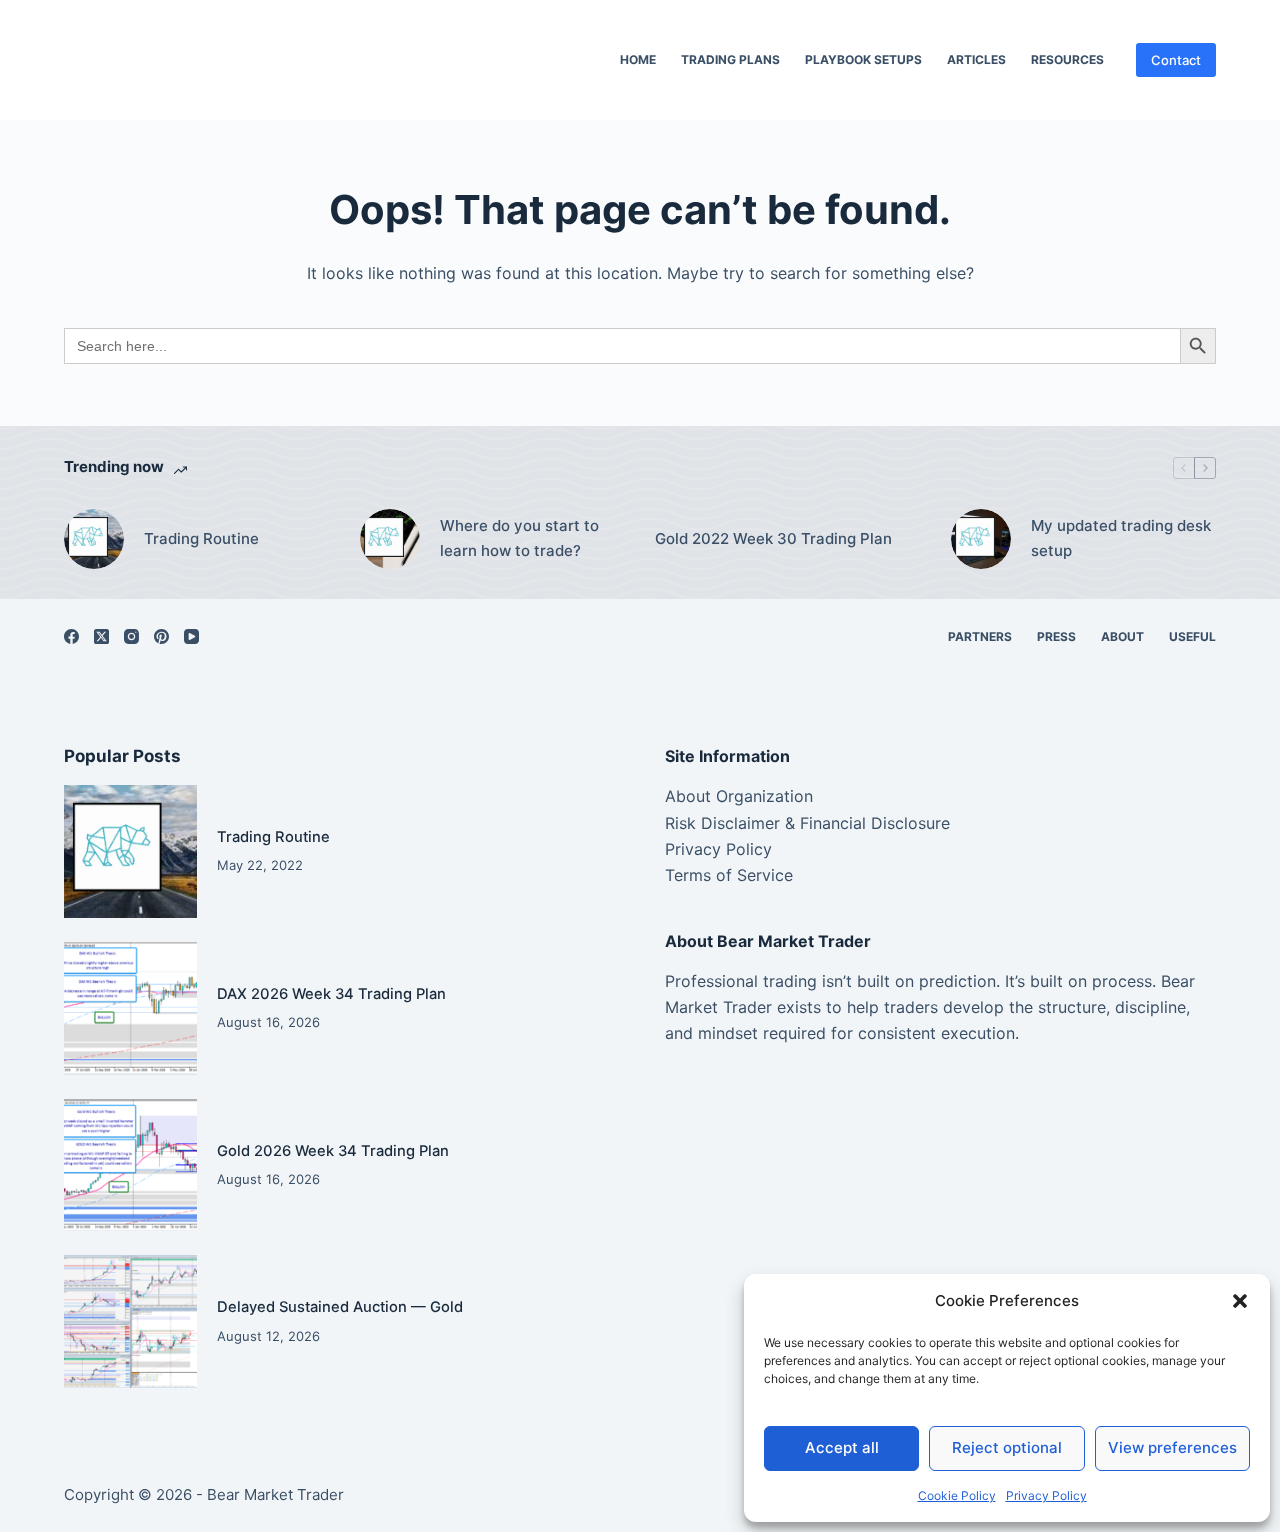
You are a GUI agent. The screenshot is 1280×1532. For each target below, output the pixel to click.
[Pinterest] (161, 636)
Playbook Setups (863, 59)
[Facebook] (71, 636)
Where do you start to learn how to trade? (519, 538)
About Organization (739, 796)
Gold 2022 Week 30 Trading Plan (773, 538)
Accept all (842, 1447)
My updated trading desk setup (1121, 538)
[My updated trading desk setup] (981, 539)
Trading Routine (201, 538)
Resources (1067, 59)
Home (638, 59)
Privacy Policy (1046, 1495)
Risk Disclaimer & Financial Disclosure (807, 823)
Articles (976, 59)
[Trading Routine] (94, 539)
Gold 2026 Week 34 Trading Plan (333, 1151)
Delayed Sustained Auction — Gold (340, 1307)
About (1122, 636)
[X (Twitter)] (101, 636)
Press (1056, 636)
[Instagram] (131, 636)
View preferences (1172, 1447)
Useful (1192, 636)
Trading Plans (730, 59)
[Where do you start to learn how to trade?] (390, 539)
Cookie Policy (957, 1495)
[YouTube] (191, 636)
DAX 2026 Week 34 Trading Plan (331, 994)
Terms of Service (729, 875)
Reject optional (1007, 1447)
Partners (980, 636)
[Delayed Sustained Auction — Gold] (130, 1321)
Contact (1176, 60)
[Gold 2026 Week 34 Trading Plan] (130, 1165)
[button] (1240, 1301)
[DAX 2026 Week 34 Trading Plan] (130, 1008)
